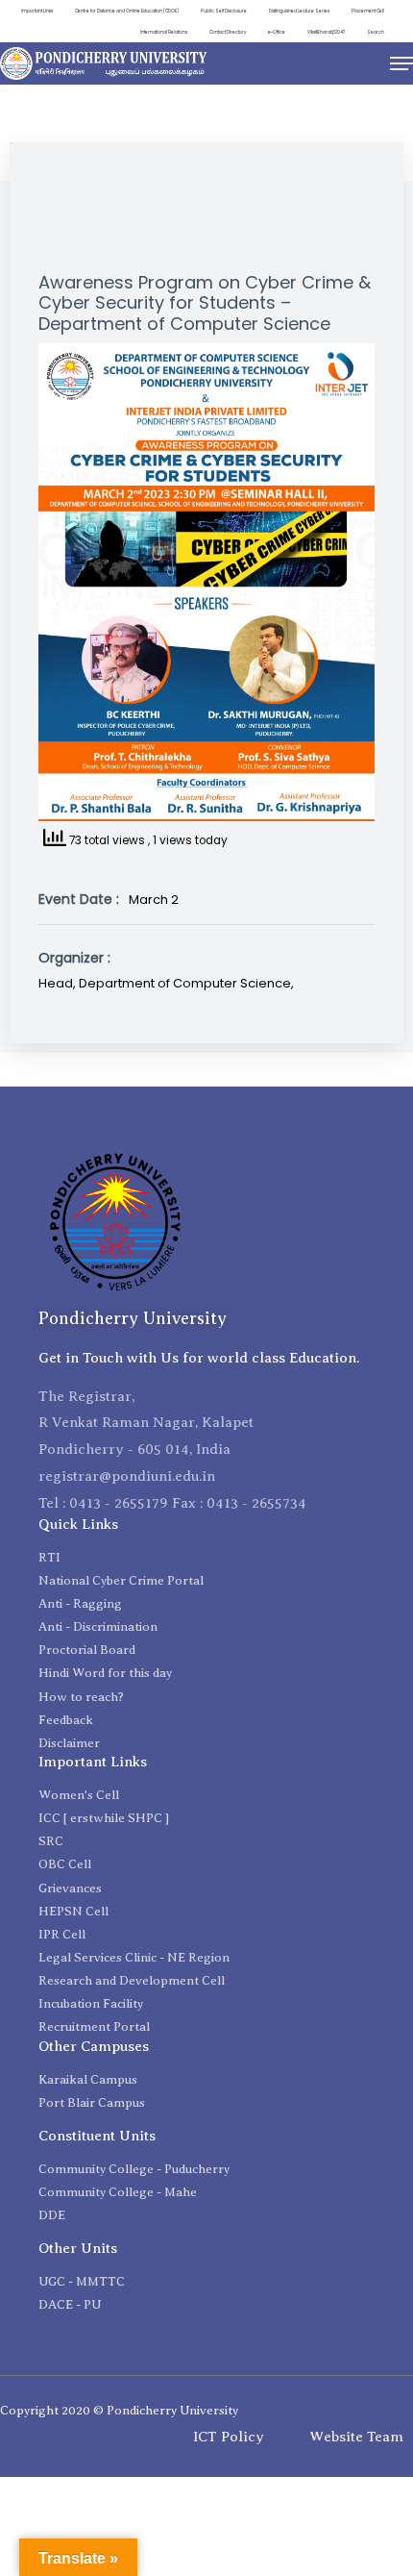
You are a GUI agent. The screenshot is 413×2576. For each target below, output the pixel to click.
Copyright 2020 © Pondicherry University (119, 2410)
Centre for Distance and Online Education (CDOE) (127, 11)
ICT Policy (229, 2437)
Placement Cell (368, 11)
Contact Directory (228, 32)
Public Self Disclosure (224, 11)
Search (376, 32)
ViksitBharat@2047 (326, 32)
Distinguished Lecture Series (299, 11)
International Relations (164, 32)
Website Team (356, 2437)
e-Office (277, 32)
